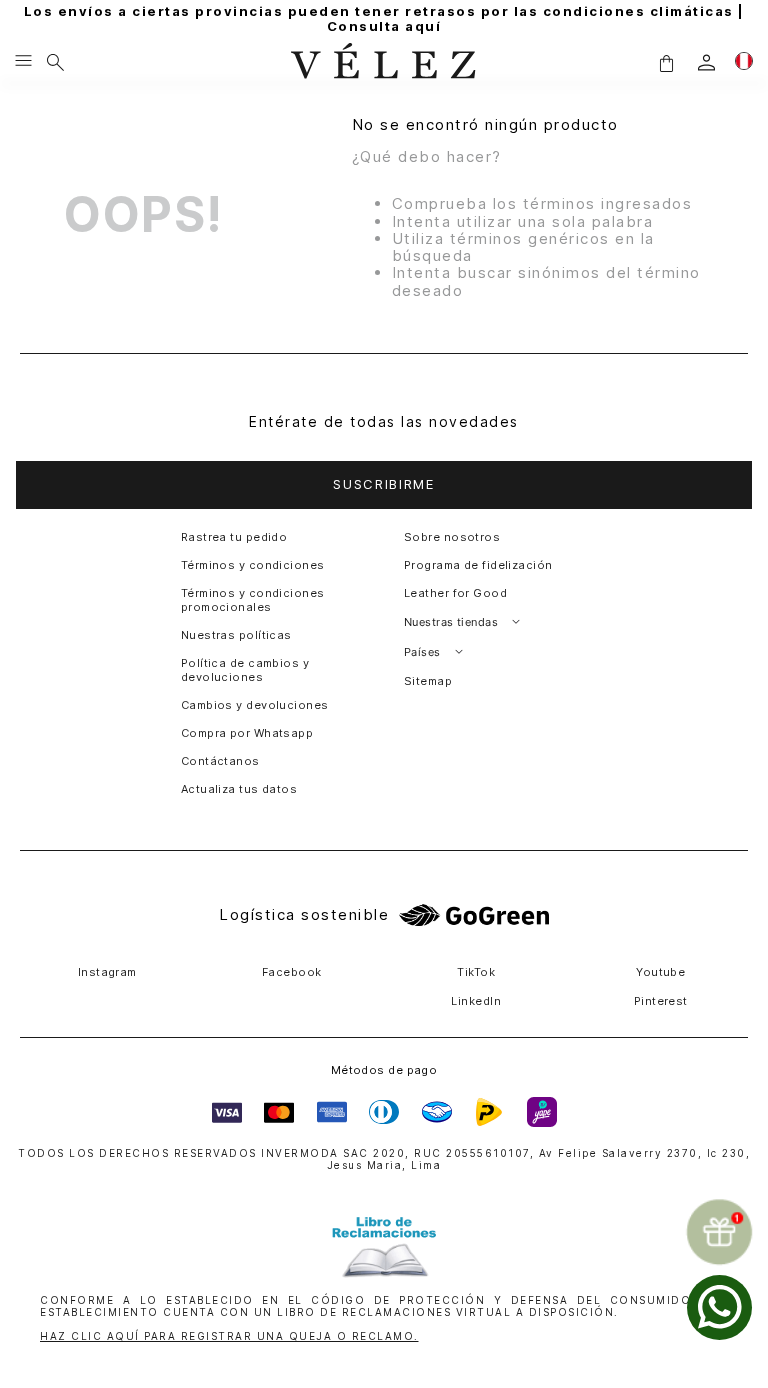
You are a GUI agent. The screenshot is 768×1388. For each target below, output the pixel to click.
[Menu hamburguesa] (23, 62)
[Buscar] (55, 62)
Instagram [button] (107, 972)
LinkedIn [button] (476, 1001)
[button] (666, 62)
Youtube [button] (660, 972)
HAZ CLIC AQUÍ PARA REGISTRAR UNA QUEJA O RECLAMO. (229, 1336)
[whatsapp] (719, 1307)
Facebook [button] (292, 972)
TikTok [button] (476, 972)
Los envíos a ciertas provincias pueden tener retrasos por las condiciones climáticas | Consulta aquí (384, 19)
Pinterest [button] (661, 1001)
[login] (706, 62)
